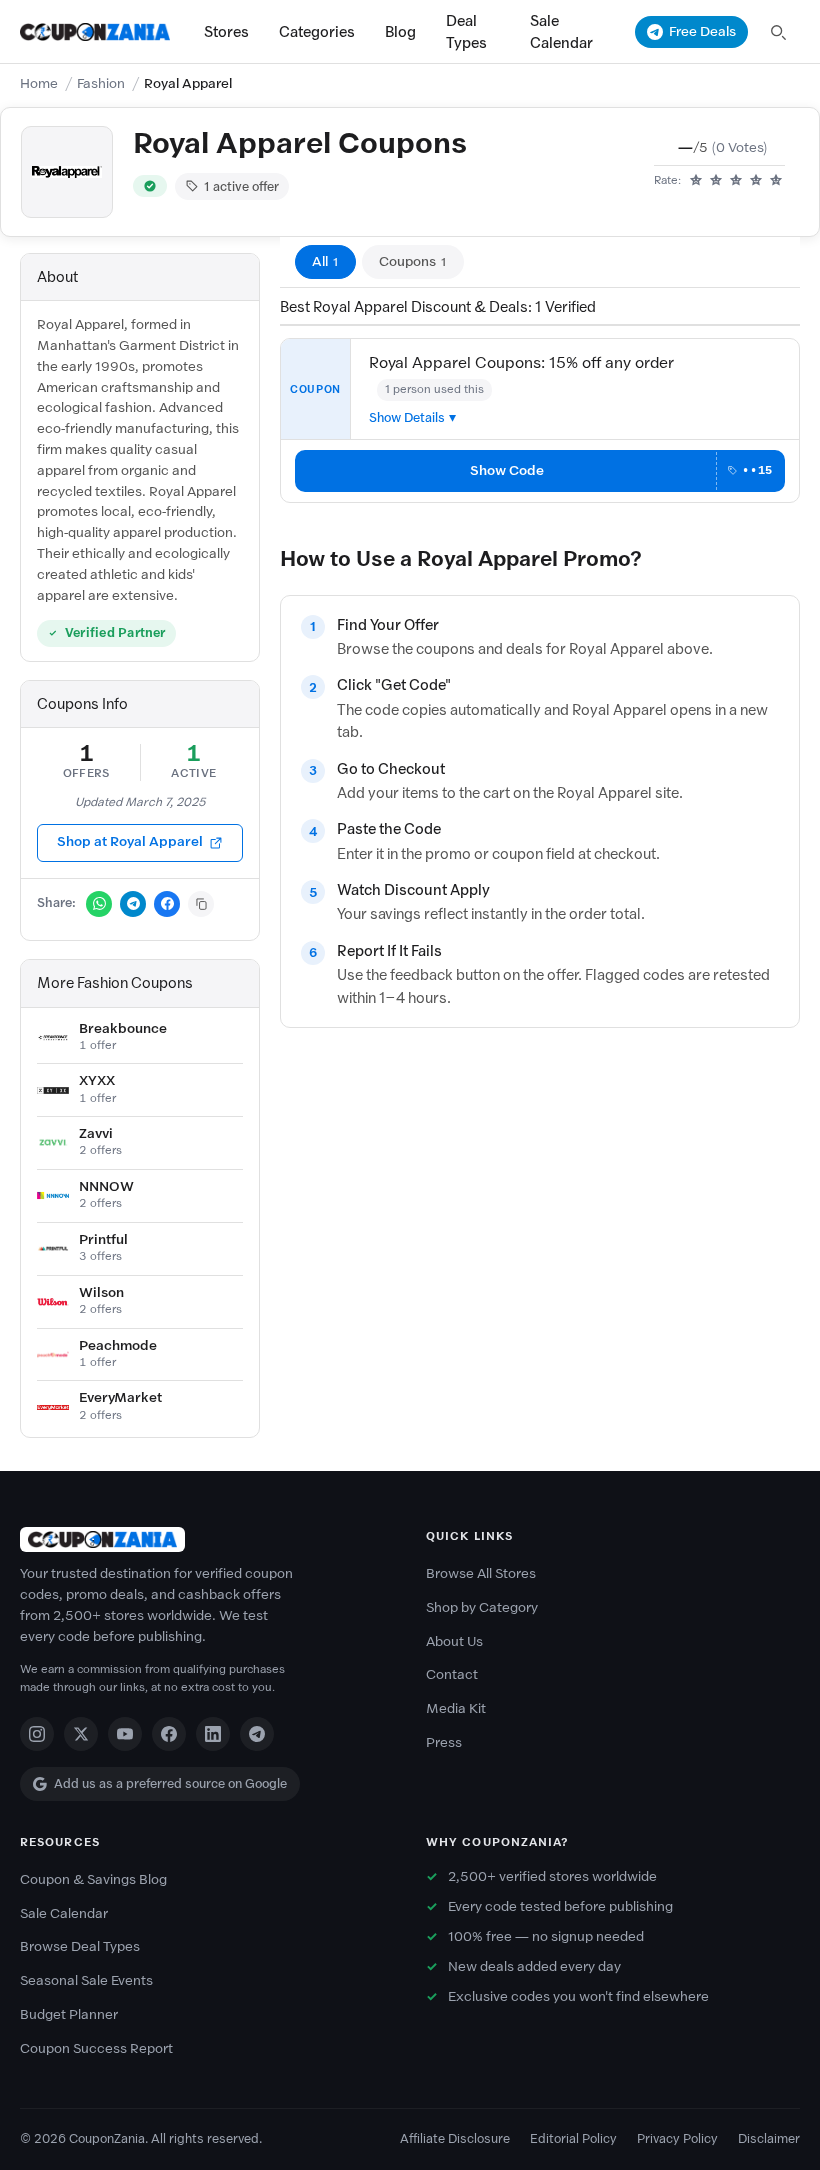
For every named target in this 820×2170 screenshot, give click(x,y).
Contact (452, 1674)
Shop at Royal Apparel (130, 841)
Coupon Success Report (96, 2048)
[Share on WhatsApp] (99, 904)
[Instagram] (37, 1734)
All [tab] (325, 261)
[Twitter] (81, 1734)
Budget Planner (69, 2014)
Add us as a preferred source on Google (170, 1783)
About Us (454, 1641)
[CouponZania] (207, 1539)
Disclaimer (769, 2138)
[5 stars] (776, 181)
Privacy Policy (677, 2138)
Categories (317, 32)
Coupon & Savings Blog (93, 1879)
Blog (400, 32)
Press (444, 1742)
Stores (226, 32)
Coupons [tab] (413, 261)
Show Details (407, 417)
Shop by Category (482, 1607)
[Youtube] (125, 1734)
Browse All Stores (481, 1573)
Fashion (101, 83)
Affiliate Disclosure (455, 2138)
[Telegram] (257, 1734)
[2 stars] (716, 181)
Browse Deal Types (80, 1946)
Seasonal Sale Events (86, 1980)
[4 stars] (756, 181)
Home (39, 83)
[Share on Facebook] (167, 904)
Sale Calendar (561, 32)
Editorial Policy (573, 2138)
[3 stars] (736, 181)
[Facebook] (169, 1734)
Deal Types (466, 32)
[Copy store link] (201, 904)
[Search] (778, 32)
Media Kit (456, 1708)
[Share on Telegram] (133, 904)
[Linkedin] (213, 1734)
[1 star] (696, 181)
